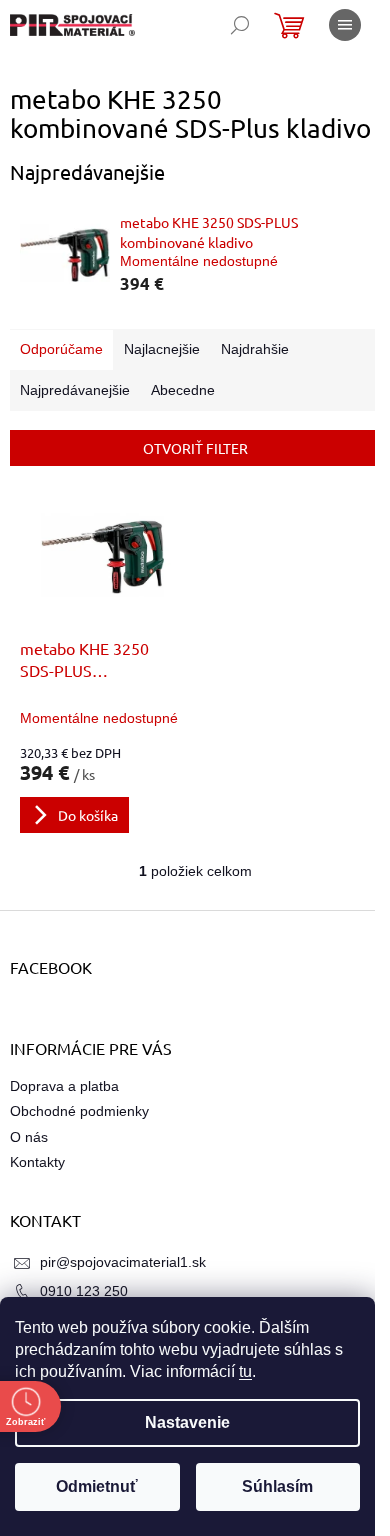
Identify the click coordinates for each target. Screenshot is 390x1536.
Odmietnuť (97, 1486)
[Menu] (345, 25)
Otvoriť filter (195, 448)
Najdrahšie (255, 349)
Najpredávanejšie (75, 390)
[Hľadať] (240, 25)
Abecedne (183, 390)
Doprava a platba (64, 1086)
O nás (29, 1137)
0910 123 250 (84, 1291)
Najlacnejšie (162, 349)
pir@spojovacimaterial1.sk (123, 1262)
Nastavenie (187, 1422)
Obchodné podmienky (79, 1111)
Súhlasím (277, 1486)
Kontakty (37, 1162)
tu (245, 1371)
